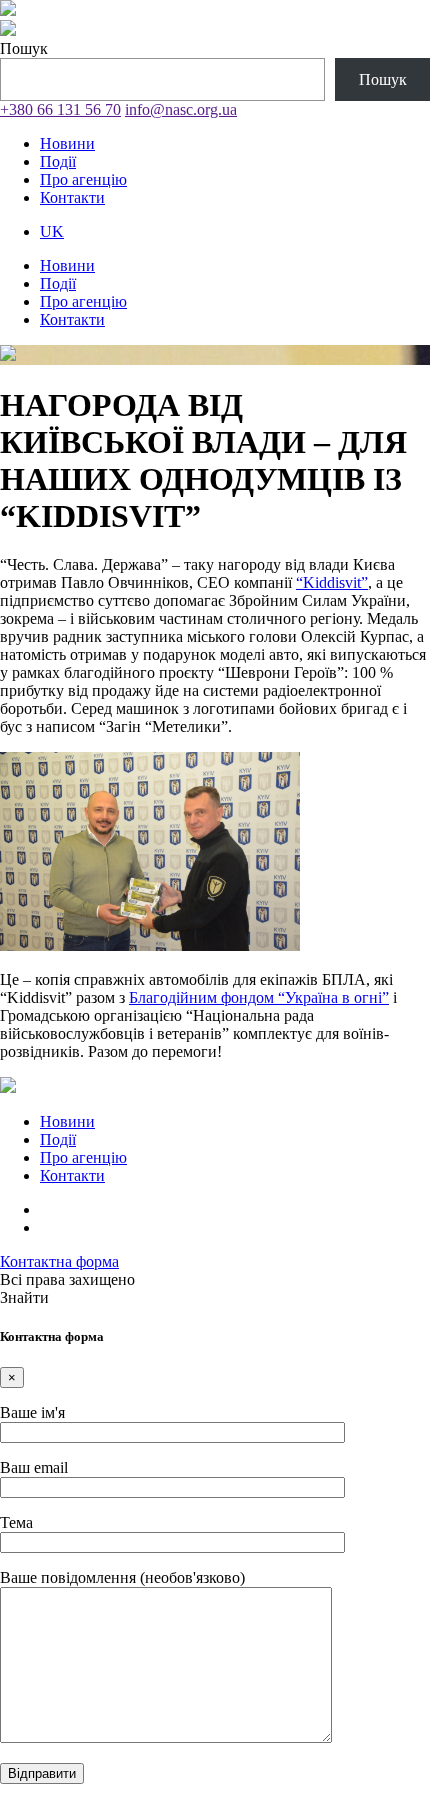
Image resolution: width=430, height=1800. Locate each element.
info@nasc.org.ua (181, 109)
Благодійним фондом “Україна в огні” (259, 997)
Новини (67, 143)
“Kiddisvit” (332, 582)
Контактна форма (59, 1261)
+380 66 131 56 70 (60, 109)
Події (58, 161)
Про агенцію (83, 179)
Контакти (72, 197)
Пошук (24, 48)
